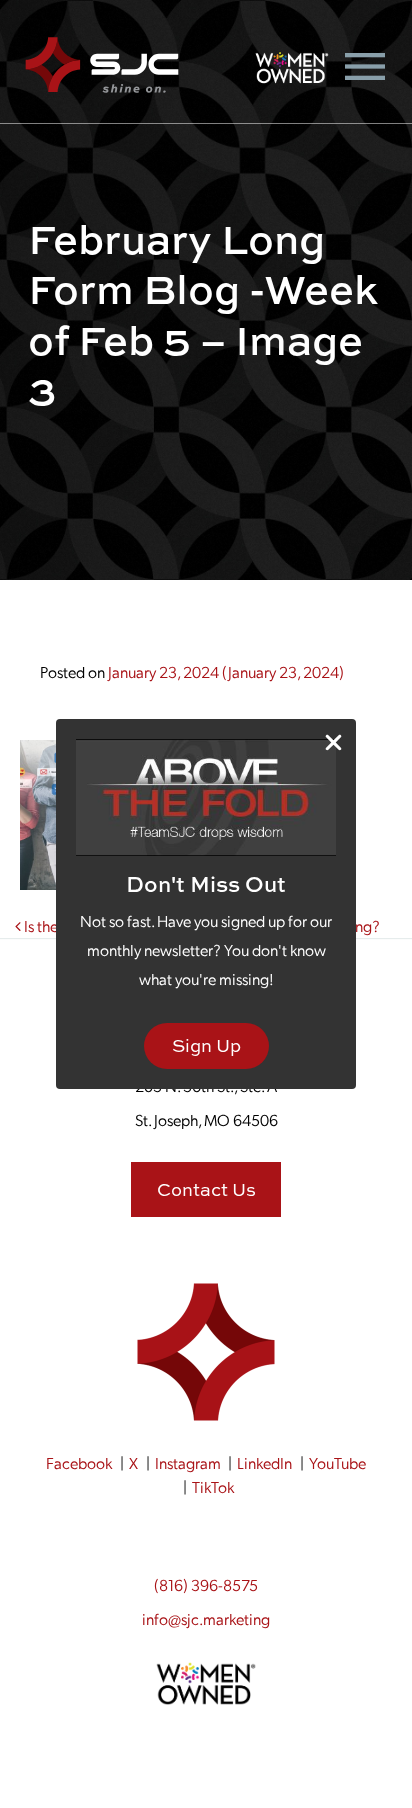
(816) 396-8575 (206, 1584)
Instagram (188, 1462)
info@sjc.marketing (206, 1618)
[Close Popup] (333, 742)
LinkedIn (264, 1462)
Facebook (79, 1462)
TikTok (213, 1486)
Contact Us (206, 1189)
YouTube (337, 1462)
